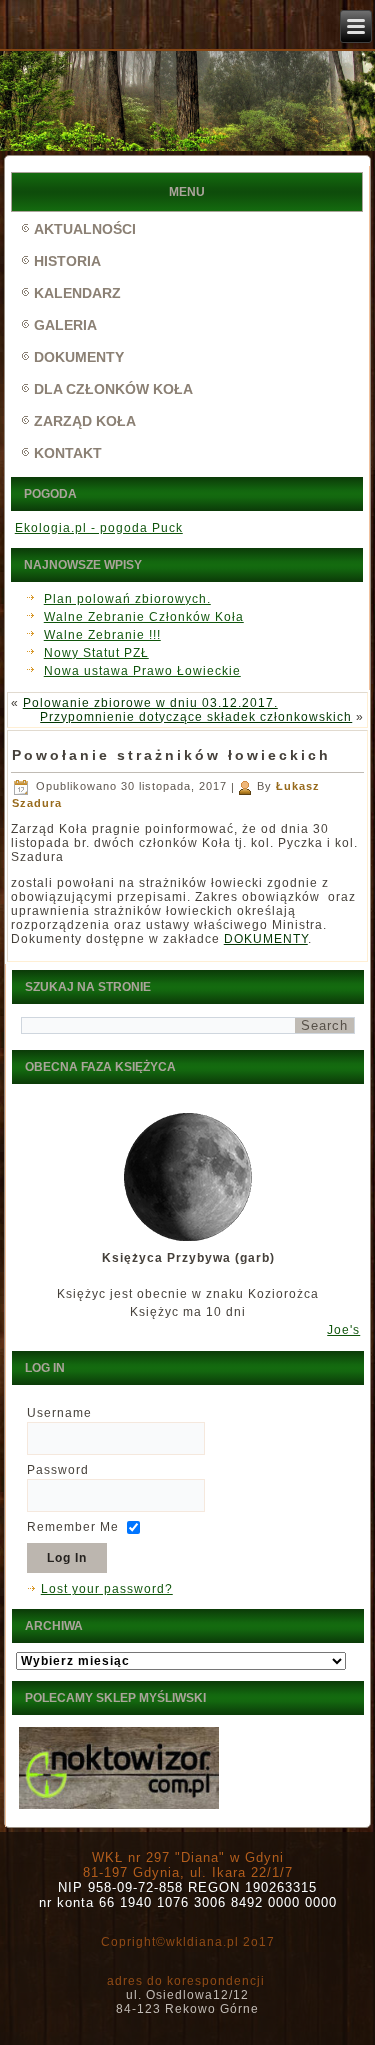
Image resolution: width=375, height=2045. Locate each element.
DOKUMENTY (266, 939)
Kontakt (68, 453)
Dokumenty (79, 357)
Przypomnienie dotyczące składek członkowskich (196, 717)
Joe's (343, 1330)
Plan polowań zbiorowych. (127, 599)
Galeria (65, 325)
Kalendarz (77, 293)
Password (58, 1470)
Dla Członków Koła (113, 389)
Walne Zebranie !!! (102, 635)
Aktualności (85, 229)
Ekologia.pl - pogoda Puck (99, 528)
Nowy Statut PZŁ (96, 653)
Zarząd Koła (85, 421)
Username (59, 1413)
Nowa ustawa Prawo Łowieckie (142, 671)
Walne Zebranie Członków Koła (144, 617)
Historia (67, 261)
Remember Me (73, 1527)
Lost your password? (107, 1589)
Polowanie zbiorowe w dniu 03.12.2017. (150, 703)
